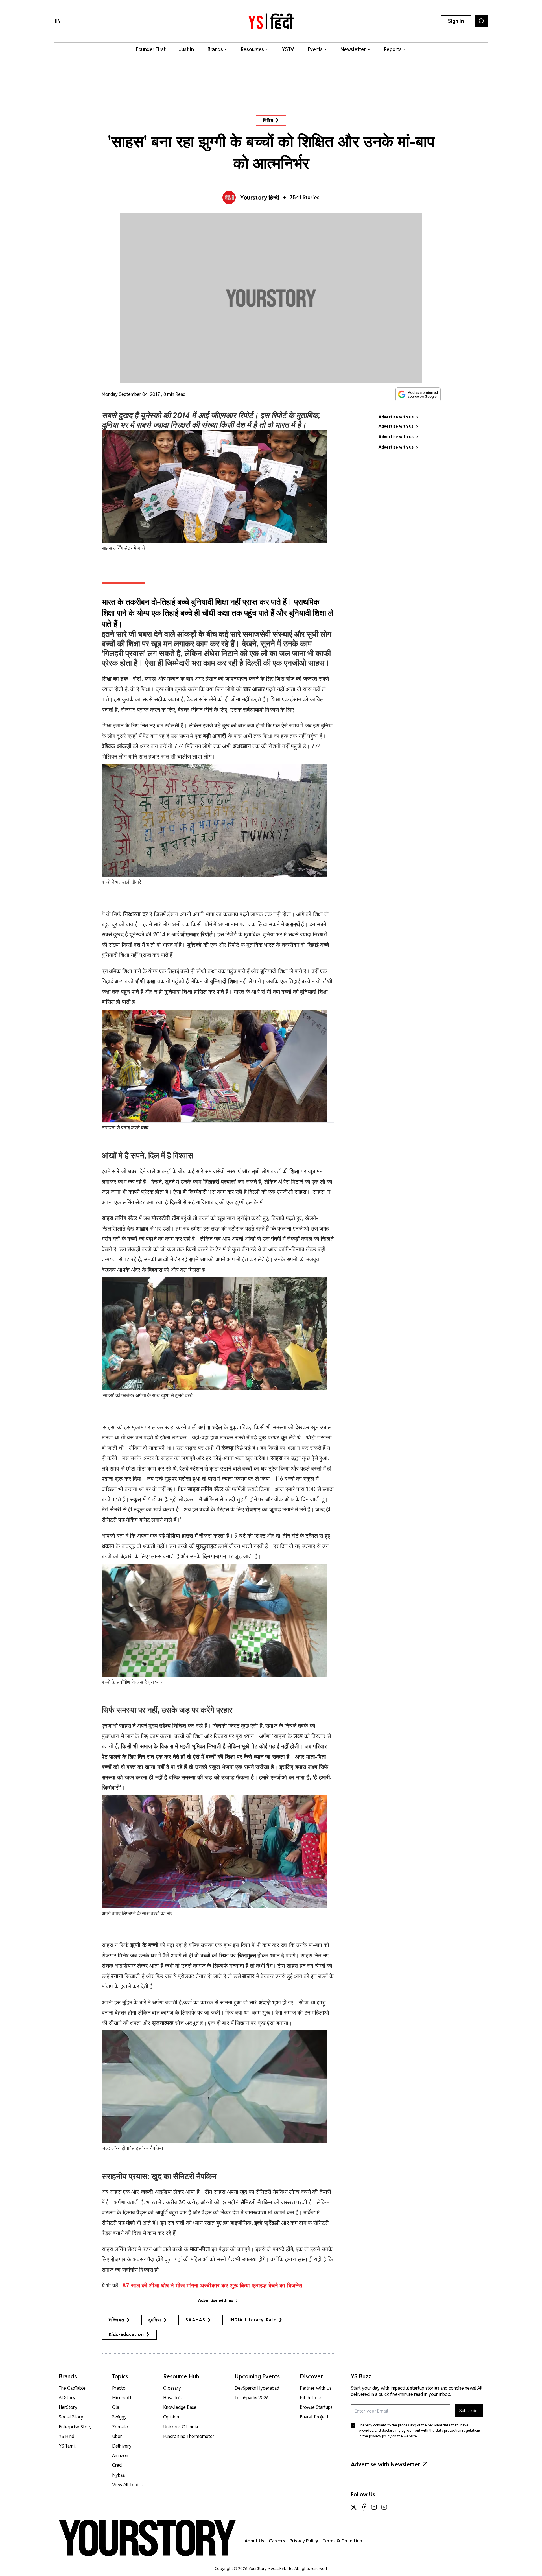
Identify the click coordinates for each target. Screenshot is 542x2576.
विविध (268, 120)
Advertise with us (216, 2300)
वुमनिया (155, 2320)
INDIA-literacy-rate (253, 2320)
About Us (254, 2541)
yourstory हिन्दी (260, 198)
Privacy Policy (304, 2541)
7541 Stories (305, 197)
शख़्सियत (116, 2320)
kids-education (126, 2334)
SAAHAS (195, 2320)
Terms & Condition (342, 2541)
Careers (277, 2541)
